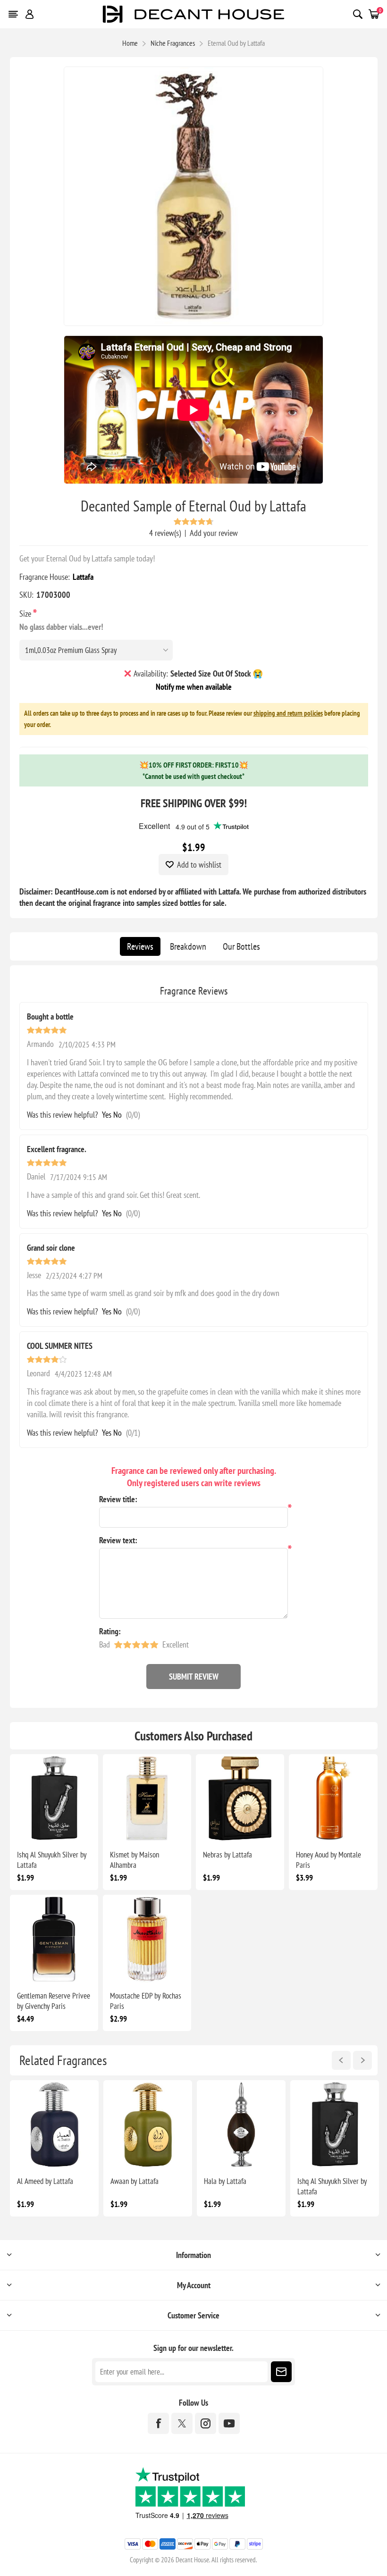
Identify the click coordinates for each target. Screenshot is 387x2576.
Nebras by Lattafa (227, 1855)
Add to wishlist (199, 865)
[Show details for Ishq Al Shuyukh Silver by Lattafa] (54, 1798)
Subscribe (281, 2372)
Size (26, 614)
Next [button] (362, 2060)
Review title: (118, 1499)
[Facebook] (158, 2423)
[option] (54, 2148)
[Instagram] (206, 2423)
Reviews (140, 946)
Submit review (194, 1677)
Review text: (118, 1540)
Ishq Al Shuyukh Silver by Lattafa (52, 1860)
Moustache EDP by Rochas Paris (146, 2001)
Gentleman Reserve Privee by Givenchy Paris (54, 2001)
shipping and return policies (288, 713)
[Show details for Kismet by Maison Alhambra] (147, 1798)
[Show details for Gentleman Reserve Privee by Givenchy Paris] (54, 1939)
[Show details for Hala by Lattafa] (241, 2124)
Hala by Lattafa (225, 2181)
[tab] (140, 946)
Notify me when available (194, 687)
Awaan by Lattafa (135, 2181)
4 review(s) (165, 533)
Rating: (110, 1631)
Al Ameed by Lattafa (45, 2181)
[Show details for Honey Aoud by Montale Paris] (333, 1798)
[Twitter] (182, 2423)
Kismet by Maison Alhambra (135, 1860)
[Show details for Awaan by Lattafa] (148, 2124)
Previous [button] (341, 2060)
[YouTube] (229, 2423)
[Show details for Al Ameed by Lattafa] (54, 2124)
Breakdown (188, 946)
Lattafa (83, 577)
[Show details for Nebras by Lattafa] (240, 1798)
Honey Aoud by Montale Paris (328, 1860)
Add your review (214, 533)
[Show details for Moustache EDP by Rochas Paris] (147, 1939)
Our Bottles (241, 946)
